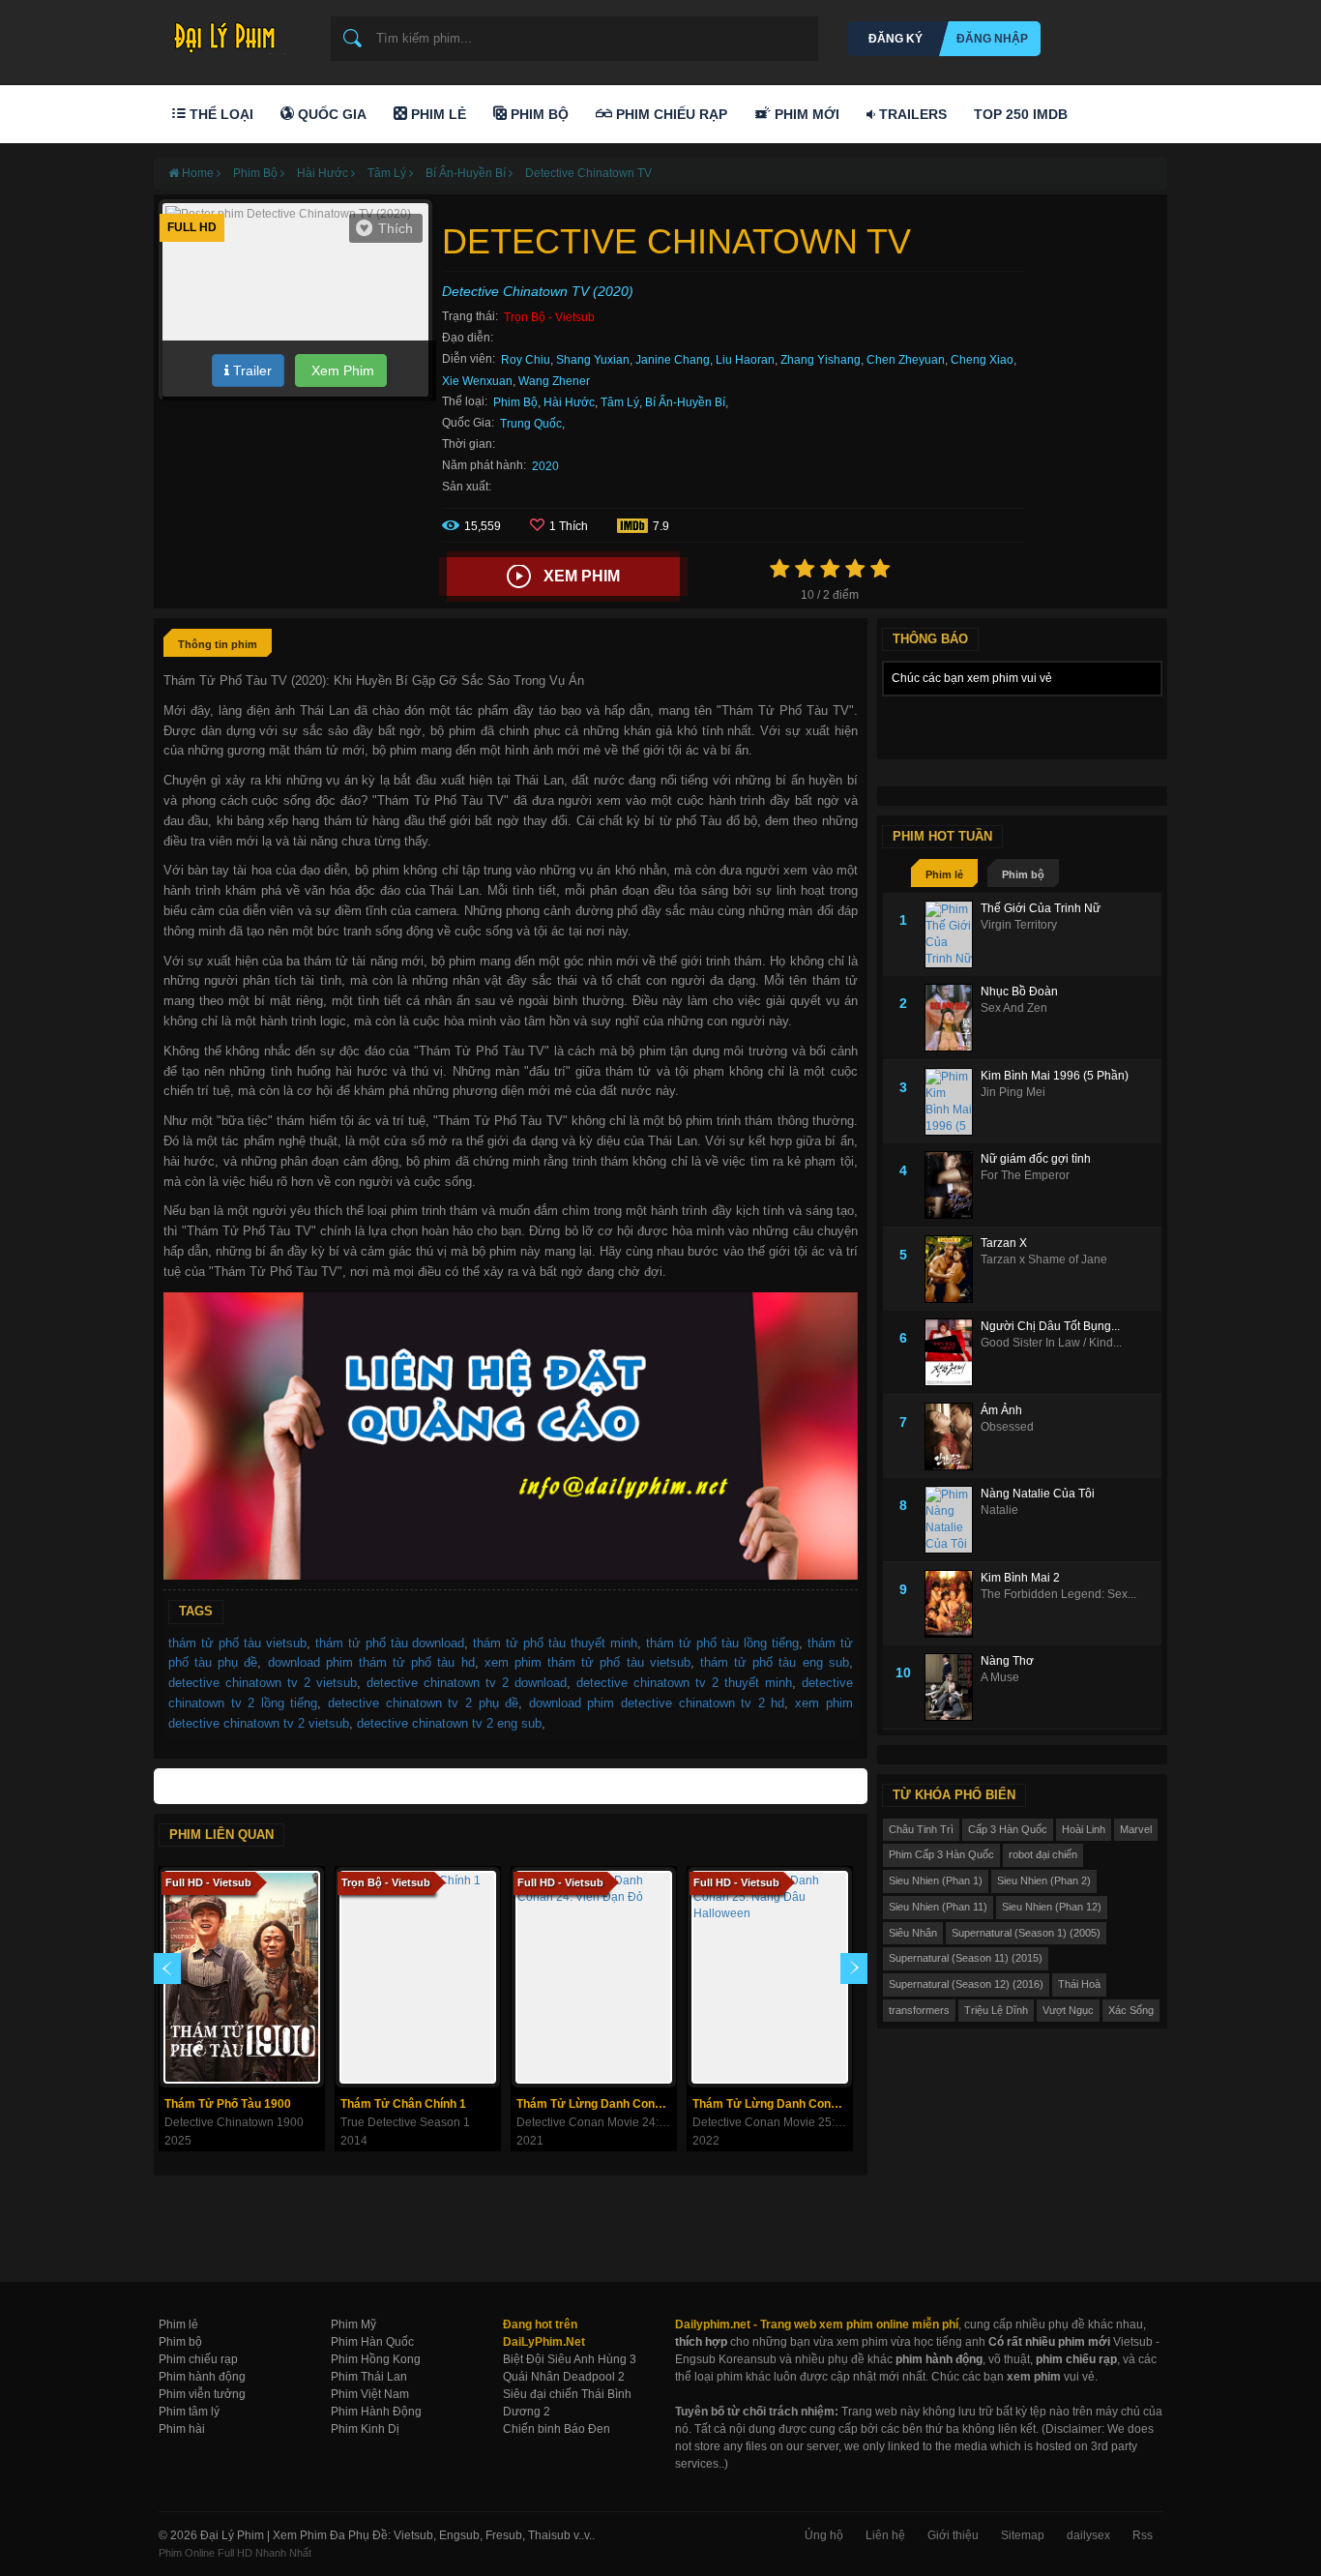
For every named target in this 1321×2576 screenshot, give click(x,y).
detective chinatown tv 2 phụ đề (423, 1703)
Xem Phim (341, 370)
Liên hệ (885, 2535)
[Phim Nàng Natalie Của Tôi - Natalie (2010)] (953, 1520)
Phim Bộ (538, 114)
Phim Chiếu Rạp (670, 114)
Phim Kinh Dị (365, 2429)
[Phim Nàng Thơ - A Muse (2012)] (953, 1687)
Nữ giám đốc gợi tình (1036, 1159)
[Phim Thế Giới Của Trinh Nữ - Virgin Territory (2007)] (953, 934)
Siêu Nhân (913, 1933)
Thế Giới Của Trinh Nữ (1041, 908)
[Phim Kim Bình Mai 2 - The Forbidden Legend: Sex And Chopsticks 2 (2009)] (953, 1604)
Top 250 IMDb (1021, 114)
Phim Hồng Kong (376, 2359)
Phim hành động (202, 2377)
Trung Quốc (531, 424)
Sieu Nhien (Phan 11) (938, 1907)
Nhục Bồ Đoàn (1019, 992)
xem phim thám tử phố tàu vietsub (587, 1662)
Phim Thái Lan (369, 2377)
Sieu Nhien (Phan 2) (1044, 1880)
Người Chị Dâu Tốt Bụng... (1050, 1326)
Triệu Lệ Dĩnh (996, 2010)
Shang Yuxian (593, 360)
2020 (545, 466)
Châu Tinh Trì (921, 1829)
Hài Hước (569, 402)
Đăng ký (895, 39)
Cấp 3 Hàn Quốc (1008, 1829)
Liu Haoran (745, 360)
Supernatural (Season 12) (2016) (966, 1984)
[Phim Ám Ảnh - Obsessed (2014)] (953, 1436)
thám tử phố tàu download (390, 1643)
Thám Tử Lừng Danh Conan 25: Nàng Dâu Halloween (772, 2104)
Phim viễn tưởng (202, 2394)
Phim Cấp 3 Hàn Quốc (941, 1854)
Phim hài (182, 2429)
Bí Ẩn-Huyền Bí (685, 402)
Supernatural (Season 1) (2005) (1026, 1933)
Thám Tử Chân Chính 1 (403, 2104)
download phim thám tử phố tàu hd (371, 1662)
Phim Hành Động (376, 2412)
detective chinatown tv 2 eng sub (449, 1723)
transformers (919, 2010)
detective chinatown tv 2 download (467, 1683)
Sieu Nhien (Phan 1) (936, 1880)
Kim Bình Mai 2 (1020, 1578)
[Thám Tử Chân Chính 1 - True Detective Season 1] (418, 1977)
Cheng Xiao (982, 360)
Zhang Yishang (821, 360)
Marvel (1136, 1829)
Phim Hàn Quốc (372, 2342)
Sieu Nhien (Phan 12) (1052, 1907)
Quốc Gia (330, 114)
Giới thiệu (953, 2535)
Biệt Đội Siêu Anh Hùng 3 (570, 2359)
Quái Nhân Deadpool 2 (564, 2377)
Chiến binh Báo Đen (557, 2429)
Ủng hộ (824, 2535)
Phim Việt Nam (370, 2394)
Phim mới (805, 114)
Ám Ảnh (1001, 1410)
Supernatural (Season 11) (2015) (966, 1958)
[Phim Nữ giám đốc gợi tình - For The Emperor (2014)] (953, 1185)
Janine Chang (673, 360)
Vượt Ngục (1068, 2010)
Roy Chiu (526, 360)
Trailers (911, 114)
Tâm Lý (620, 402)
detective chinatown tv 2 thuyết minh (684, 1683)
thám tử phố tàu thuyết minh (555, 1643)
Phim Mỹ (353, 2324)
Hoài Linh (1084, 1829)
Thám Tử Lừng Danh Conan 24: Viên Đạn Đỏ (596, 2104)
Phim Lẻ (437, 114)
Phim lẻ (944, 874)
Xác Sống (1131, 2010)
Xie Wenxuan (477, 381)
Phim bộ (1023, 874)
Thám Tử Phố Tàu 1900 (228, 2104)
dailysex (1088, 2535)
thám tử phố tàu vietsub (237, 1643)
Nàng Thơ (1007, 1661)
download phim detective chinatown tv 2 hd (657, 1703)
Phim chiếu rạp (198, 2359)
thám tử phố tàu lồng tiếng (722, 1643)
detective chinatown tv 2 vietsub (263, 1683)
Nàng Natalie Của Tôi (1038, 1494)
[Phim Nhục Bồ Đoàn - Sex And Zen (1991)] (953, 1018)
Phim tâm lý (189, 2412)
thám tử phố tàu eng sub (775, 1662)
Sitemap (1023, 2535)
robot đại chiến (1043, 1854)
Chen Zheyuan (906, 360)
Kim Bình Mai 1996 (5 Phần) (1055, 1076)
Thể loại (220, 114)
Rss (1143, 2535)
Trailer (250, 370)
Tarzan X (1004, 1243)
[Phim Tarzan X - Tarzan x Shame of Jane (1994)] (953, 1269)
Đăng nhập (992, 39)
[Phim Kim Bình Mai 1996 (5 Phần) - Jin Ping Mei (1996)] (953, 1102)
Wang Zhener (554, 381)
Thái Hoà (1079, 1984)
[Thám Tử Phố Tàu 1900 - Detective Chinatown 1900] (242, 1977)
